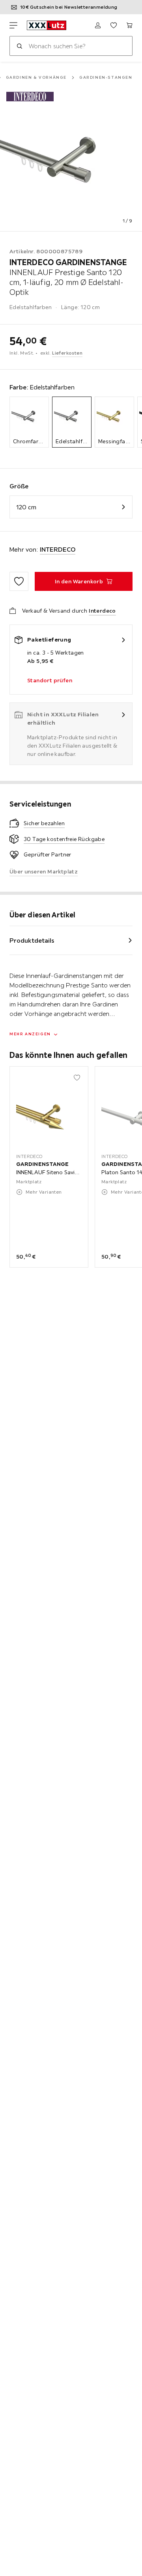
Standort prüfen (50, 680)
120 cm (26, 507)
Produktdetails (32, 940)
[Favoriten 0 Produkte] (114, 25)
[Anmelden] (98, 25)
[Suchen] (19, 46)
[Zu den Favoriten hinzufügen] (19, 581)
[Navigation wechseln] (13, 25)
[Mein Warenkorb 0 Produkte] (129, 25)
